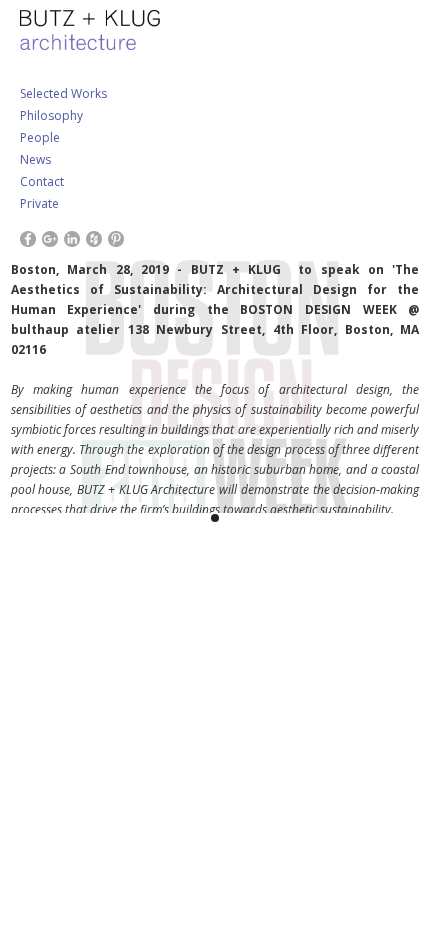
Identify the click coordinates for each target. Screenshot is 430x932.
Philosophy (51, 115)
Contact (42, 181)
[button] (40, 378)
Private (39, 203)
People (40, 137)
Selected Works (63, 93)
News (35, 159)
